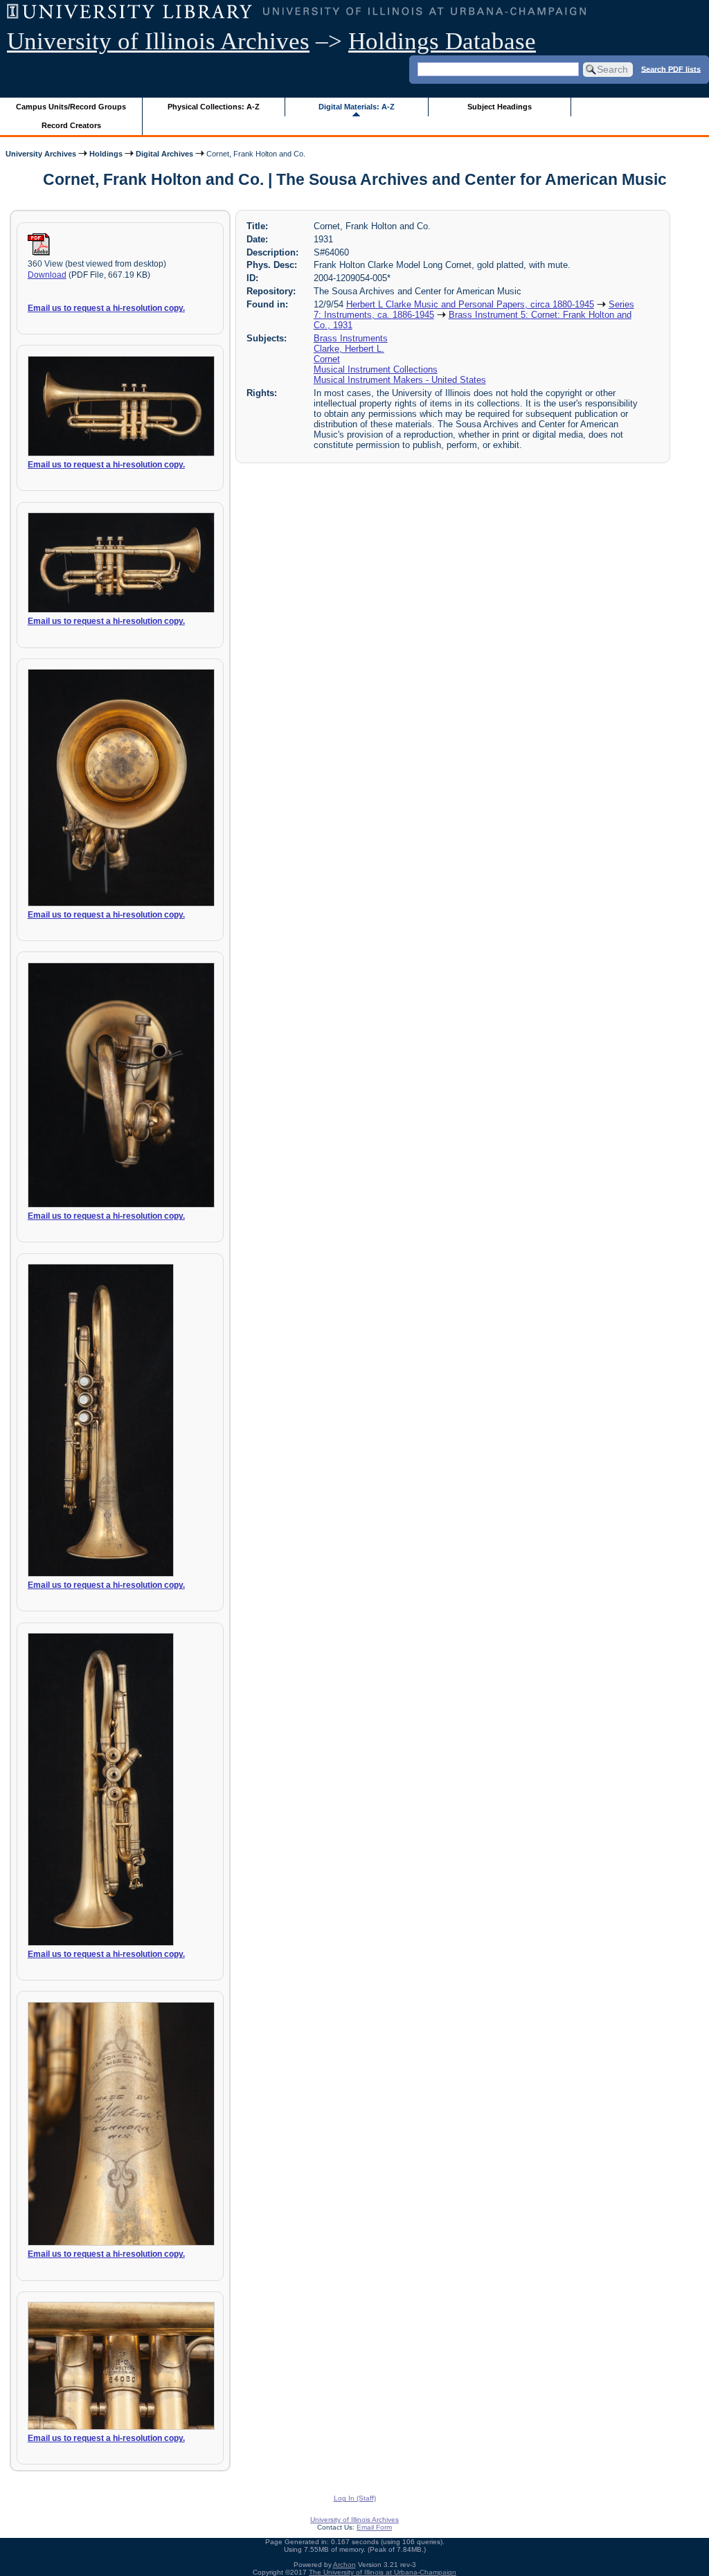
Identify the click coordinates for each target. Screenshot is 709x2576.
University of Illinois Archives (158, 41)
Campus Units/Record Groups (71, 107)
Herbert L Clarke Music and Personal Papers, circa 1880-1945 (470, 304)
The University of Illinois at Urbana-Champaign (383, 2572)
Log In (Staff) (355, 2498)
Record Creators (71, 125)
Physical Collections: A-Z (214, 107)
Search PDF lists (671, 69)
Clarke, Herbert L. (349, 349)
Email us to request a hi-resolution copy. (106, 308)
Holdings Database (442, 41)
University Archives (41, 154)
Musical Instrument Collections (376, 369)
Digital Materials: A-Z (357, 107)
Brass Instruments (351, 338)
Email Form (374, 2527)
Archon (344, 2565)
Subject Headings (500, 107)
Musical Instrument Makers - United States (400, 380)
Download (47, 275)
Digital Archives (164, 154)
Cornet (327, 359)
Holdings (106, 154)
